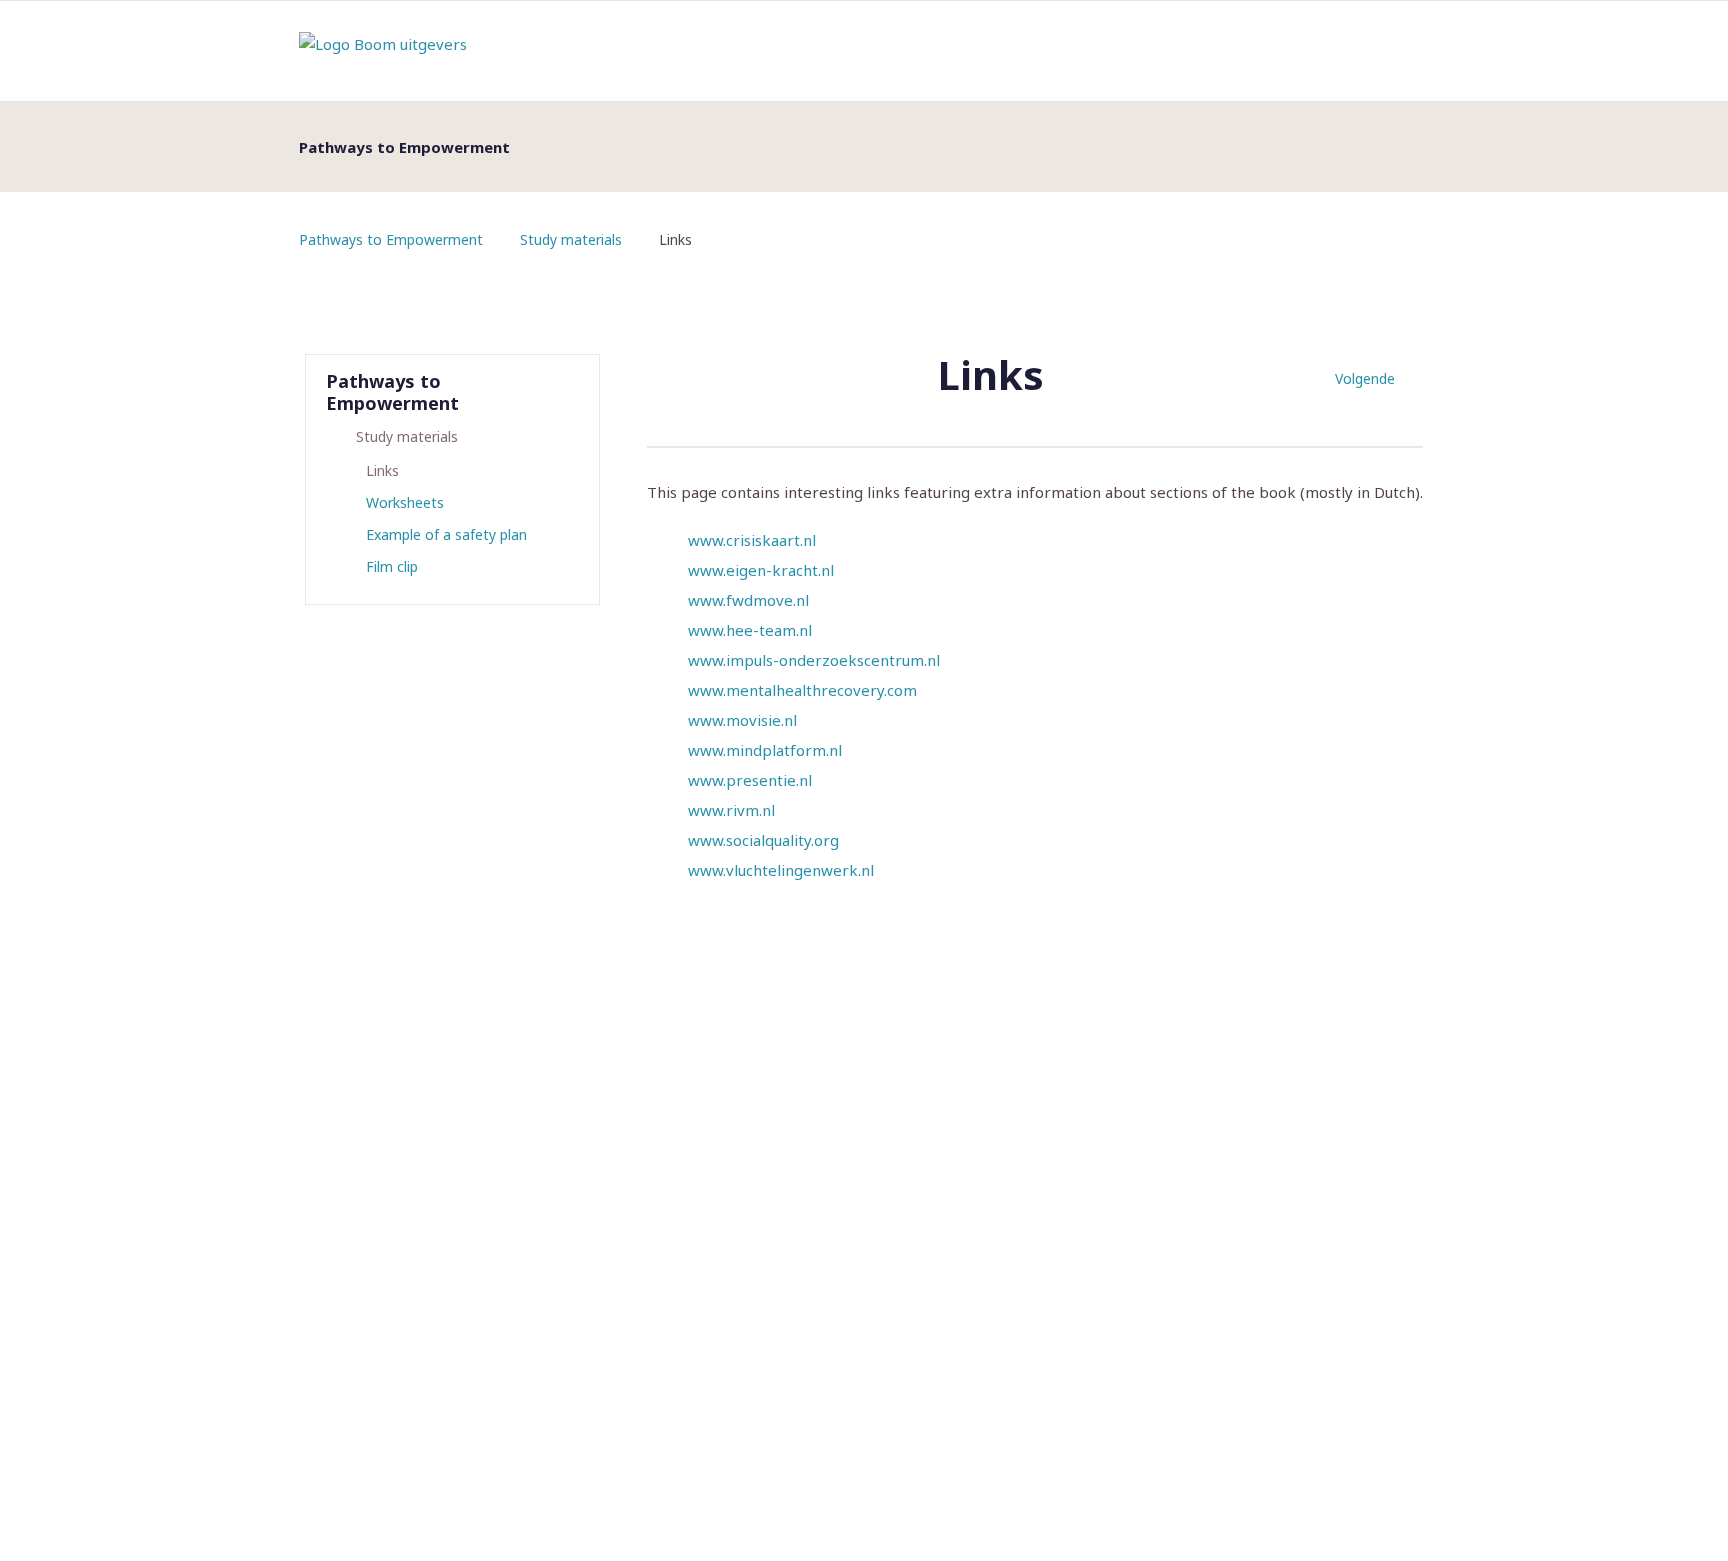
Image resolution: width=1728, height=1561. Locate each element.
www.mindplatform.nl (765, 750)
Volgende (1365, 378)
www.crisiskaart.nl (752, 540)
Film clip (392, 566)
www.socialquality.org (763, 840)
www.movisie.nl (742, 720)
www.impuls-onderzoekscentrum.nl (814, 660)
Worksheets (405, 502)
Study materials (571, 239)
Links (382, 470)
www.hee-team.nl (750, 630)
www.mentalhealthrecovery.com (802, 690)
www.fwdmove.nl (748, 600)
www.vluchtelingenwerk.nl (781, 870)
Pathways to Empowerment (391, 239)
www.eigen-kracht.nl (761, 570)
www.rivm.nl (731, 810)
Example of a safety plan (446, 534)
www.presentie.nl (750, 780)
